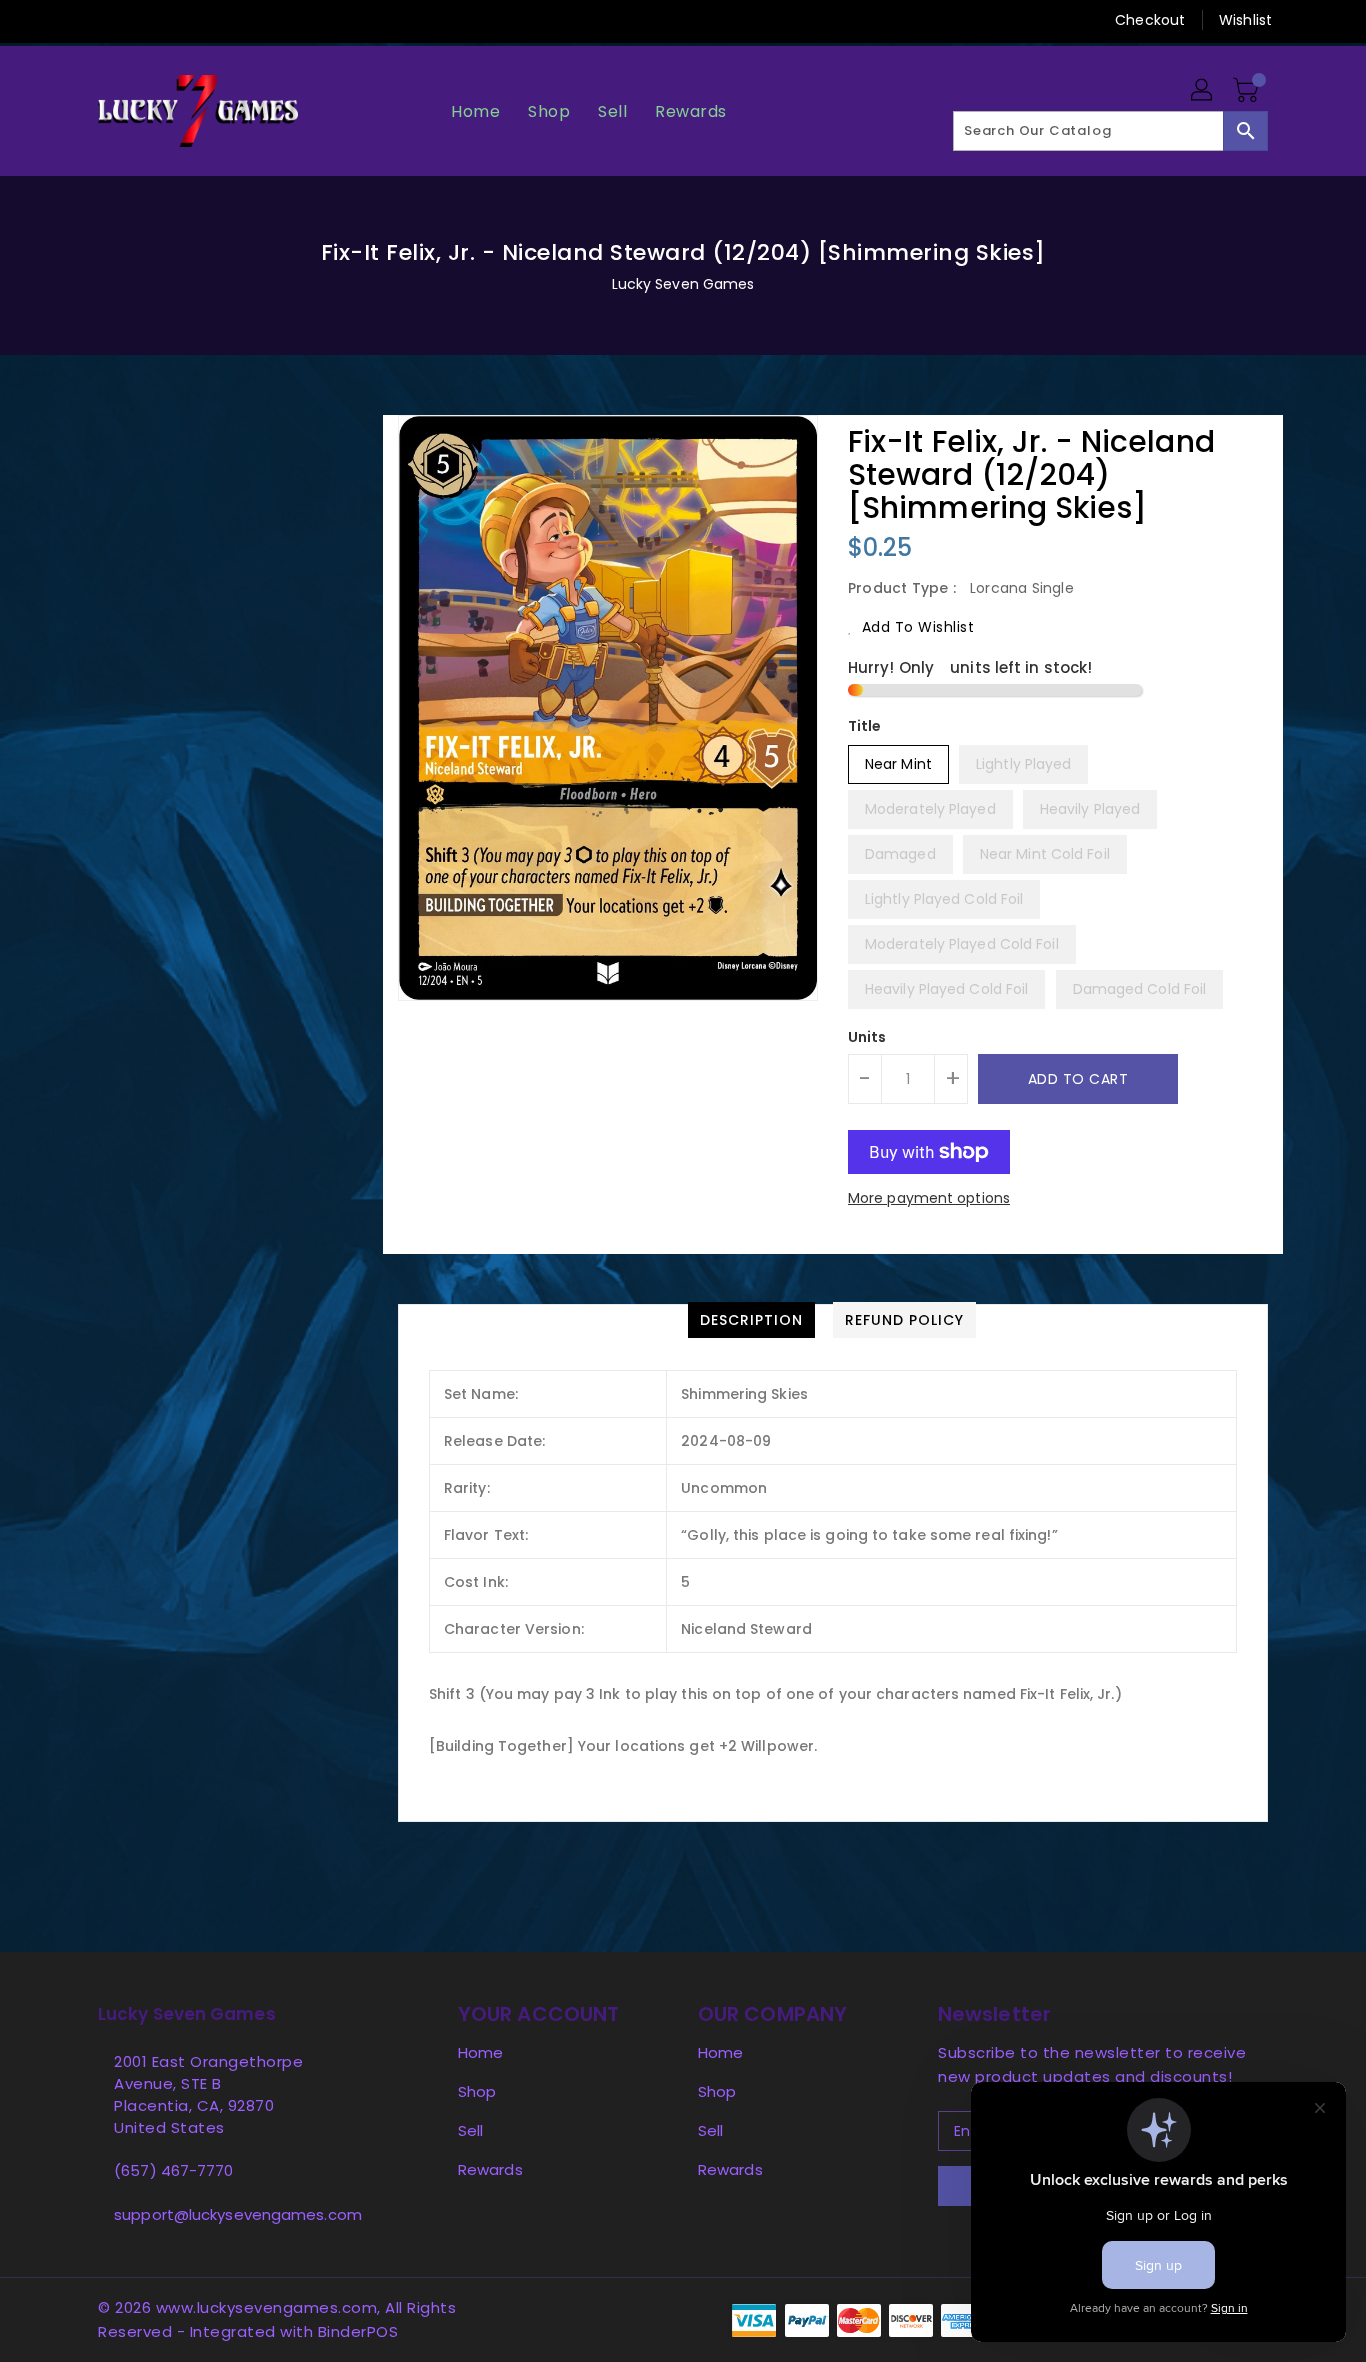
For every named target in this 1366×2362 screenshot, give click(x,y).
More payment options (929, 1198)
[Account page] (1203, 91)
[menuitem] (475, 111)
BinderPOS (358, 2331)
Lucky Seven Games (683, 284)
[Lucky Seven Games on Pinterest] (146, 20)
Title (865, 726)
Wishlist (1245, 20)
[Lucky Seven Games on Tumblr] (222, 20)
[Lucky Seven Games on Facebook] (70, 20)
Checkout (1150, 20)
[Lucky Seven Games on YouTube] (261, 20)
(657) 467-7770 (173, 2170)
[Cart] (1248, 91)
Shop (477, 2091)
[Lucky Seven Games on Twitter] (108, 20)
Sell (470, 2130)
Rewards (490, 2169)
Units (867, 1037)
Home (480, 2052)
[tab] (751, 1320)
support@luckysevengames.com (238, 2214)
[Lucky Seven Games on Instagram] (184, 20)
